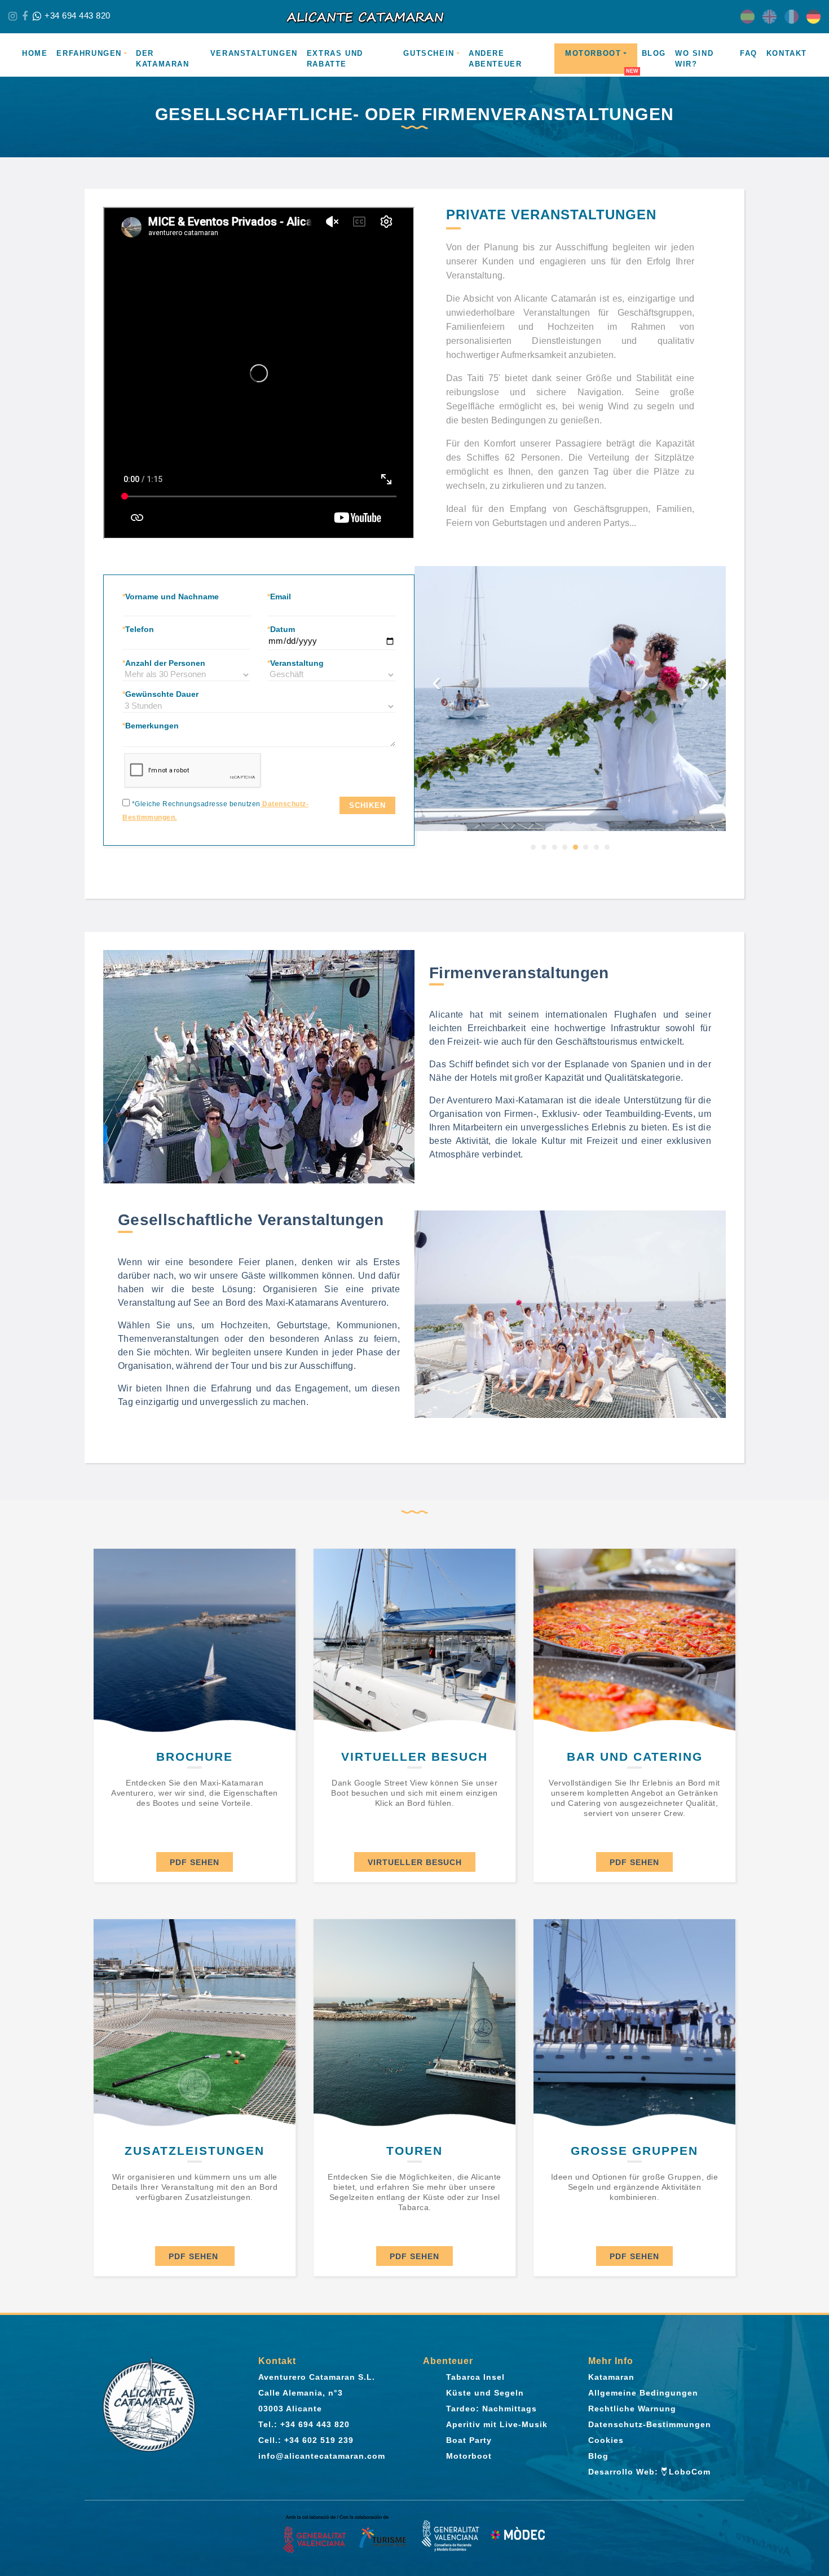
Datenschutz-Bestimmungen (650, 2424)
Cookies (606, 2440)
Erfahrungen (89, 53)
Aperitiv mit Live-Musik (497, 2424)
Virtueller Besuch (415, 1862)
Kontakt (787, 53)
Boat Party (469, 2440)
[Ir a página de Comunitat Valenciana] (346, 2535)
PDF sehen (195, 1862)
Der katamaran (162, 59)
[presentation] (436, 674)
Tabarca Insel (475, 2377)
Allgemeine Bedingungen (643, 2393)
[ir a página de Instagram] (13, 16)
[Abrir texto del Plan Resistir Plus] (483, 2535)
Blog (654, 53)
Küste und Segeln (485, 2393)
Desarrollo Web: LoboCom (650, 2472)
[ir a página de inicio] (414, 17)
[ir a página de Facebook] (25, 16)
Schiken (367, 805)
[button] (533, 847)
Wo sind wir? (694, 59)
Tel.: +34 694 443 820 (304, 2424)
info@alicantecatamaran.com (322, 2456)
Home (35, 53)
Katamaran (611, 2377)
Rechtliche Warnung (632, 2409)
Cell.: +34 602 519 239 (306, 2440)
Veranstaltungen (254, 53)
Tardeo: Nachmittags (491, 2409)
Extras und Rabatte (335, 59)
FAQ (749, 53)
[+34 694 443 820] (37, 16)
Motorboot (593, 53)
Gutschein (429, 53)
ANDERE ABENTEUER (495, 59)
